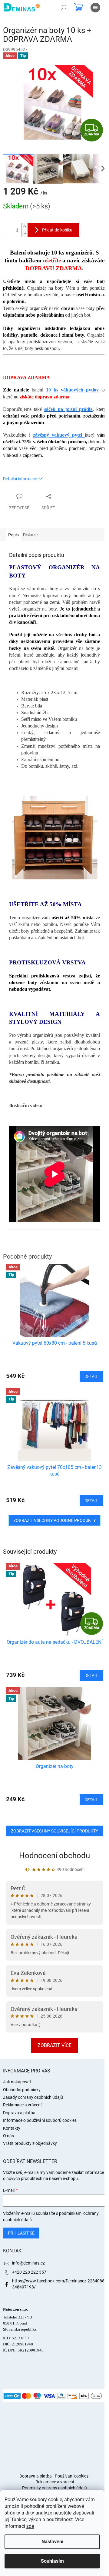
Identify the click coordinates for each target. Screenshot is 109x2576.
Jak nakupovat (17, 2082)
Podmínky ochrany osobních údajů (54, 2488)
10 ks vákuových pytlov (72, 390)
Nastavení (52, 2542)
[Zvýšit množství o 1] (25, 226)
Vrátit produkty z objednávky (30, 2143)
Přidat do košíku (57, 230)
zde (30, 2526)
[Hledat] (64, 8)
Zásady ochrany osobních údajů (33, 2097)
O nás (8, 2136)
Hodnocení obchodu (54, 1855)
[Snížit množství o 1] (25, 233)
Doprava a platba (19, 2113)
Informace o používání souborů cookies (40, 2120)
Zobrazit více (54, 2045)
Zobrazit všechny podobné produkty (54, 1520)
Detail (91, 1676)
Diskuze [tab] (30, 535)
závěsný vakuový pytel (59, 435)
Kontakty (12, 2128)
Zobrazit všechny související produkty (54, 1831)
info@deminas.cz (28, 2263)
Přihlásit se (21, 2233)
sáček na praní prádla (68, 409)
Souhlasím (52, 2561)
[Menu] (95, 8)
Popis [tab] (13, 535)
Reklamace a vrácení (22, 2105)
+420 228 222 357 (29, 2272)
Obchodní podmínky (22, 2090)
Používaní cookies (72, 2476)
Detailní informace (20, 479)
